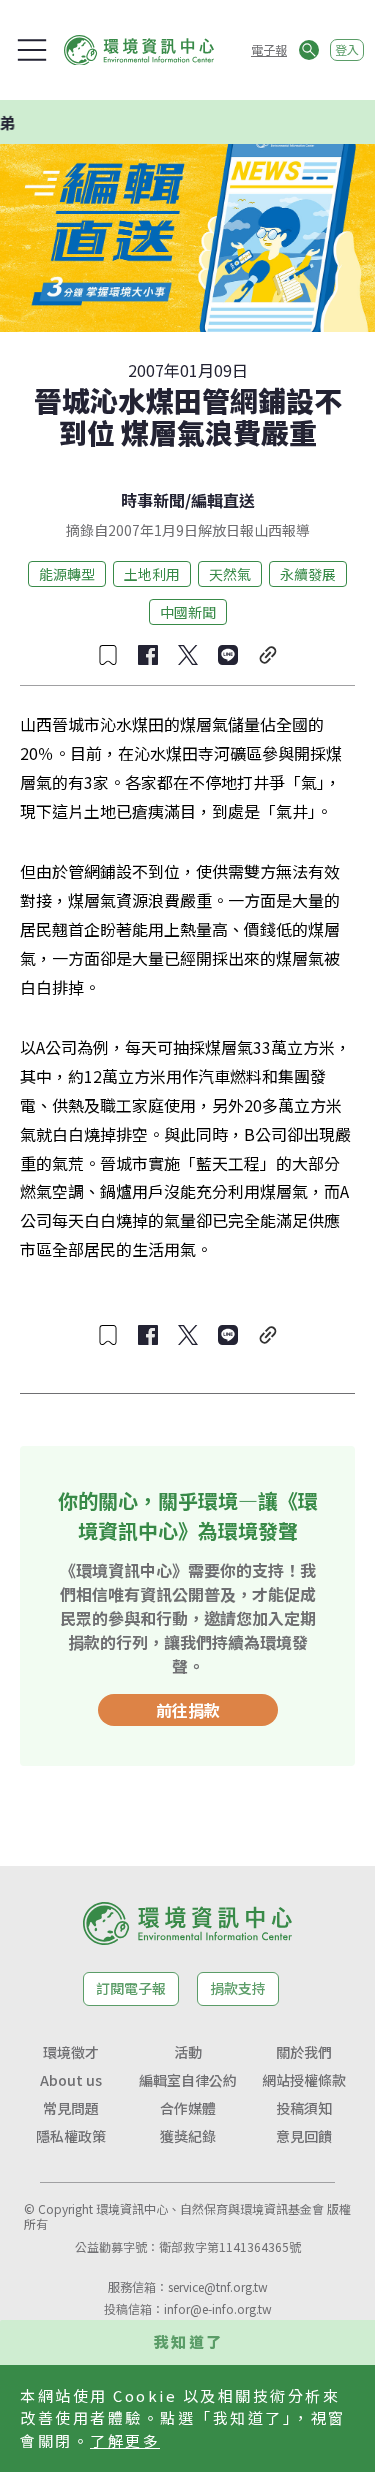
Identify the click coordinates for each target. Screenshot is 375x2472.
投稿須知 (304, 2108)
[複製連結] (268, 655)
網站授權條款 (304, 2080)
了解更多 (125, 2440)
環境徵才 (71, 2052)
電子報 (269, 49)
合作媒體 (188, 2108)
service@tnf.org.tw (218, 2286)
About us (71, 2080)
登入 (347, 49)
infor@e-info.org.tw (218, 2308)
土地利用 (152, 574)
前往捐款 (188, 1710)
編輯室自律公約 (188, 2080)
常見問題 (71, 2108)
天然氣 (230, 574)
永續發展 (308, 574)
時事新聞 (153, 500)
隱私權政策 (71, 2136)
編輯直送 (223, 500)
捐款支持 (238, 1988)
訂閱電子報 (131, 1988)
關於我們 (304, 2052)
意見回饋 (304, 2136)
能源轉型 (67, 574)
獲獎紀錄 (188, 2136)
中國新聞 (188, 612)
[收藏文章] (108, 655)
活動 (188, 2052)
